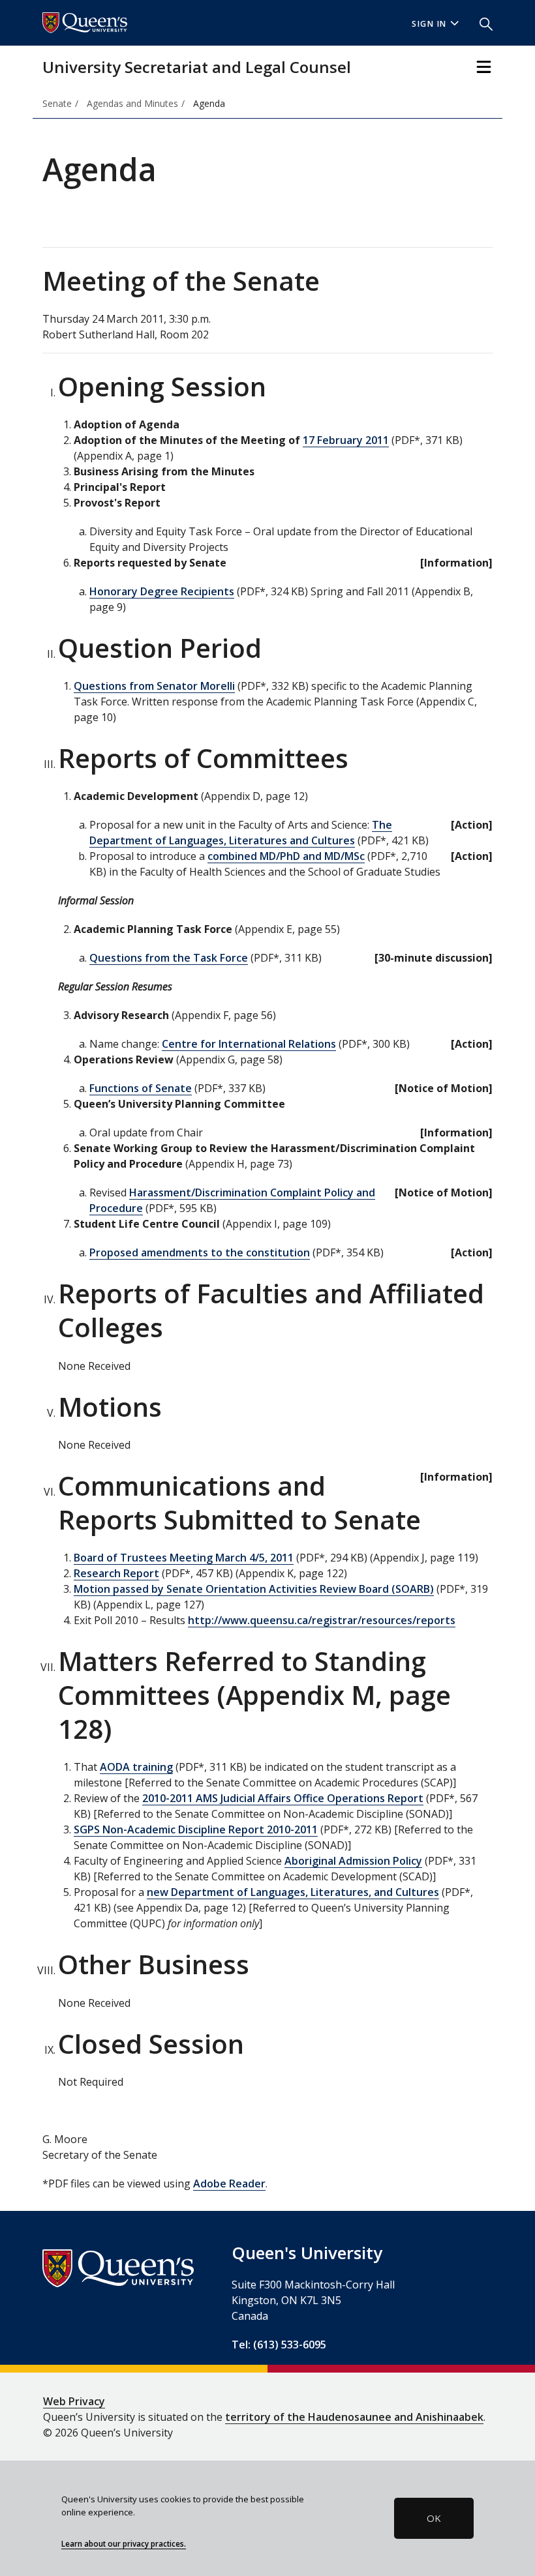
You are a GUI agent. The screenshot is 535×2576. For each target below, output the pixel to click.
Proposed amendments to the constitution (200, 1252)
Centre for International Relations (249, 1044)
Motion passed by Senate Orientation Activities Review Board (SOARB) (254, 1589)
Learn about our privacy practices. (124, 2543)
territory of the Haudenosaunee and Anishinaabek (354, 2417)
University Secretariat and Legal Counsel (197, 67)
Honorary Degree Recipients (162, 591)
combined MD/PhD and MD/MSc (286, 856)
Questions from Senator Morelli (154, 686)
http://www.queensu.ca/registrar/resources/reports (322, 1620)
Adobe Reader (229, 2184)
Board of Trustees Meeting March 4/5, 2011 (184, 1558)
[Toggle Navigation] (484, 67)
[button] (481, 23)
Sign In (429, 24)
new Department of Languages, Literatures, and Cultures (293, 1892)
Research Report (116, 1573)
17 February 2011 (346, 440)
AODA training (136, 1767)
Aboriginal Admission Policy (353, 1861)
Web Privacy (74, 2401)
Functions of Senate (141, 1088)
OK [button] (434, 2518)
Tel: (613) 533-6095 (279, 2345)
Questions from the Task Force (169, 958)
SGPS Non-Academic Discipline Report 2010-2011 (196, 1829)
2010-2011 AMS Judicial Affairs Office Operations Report (283, 1798)
